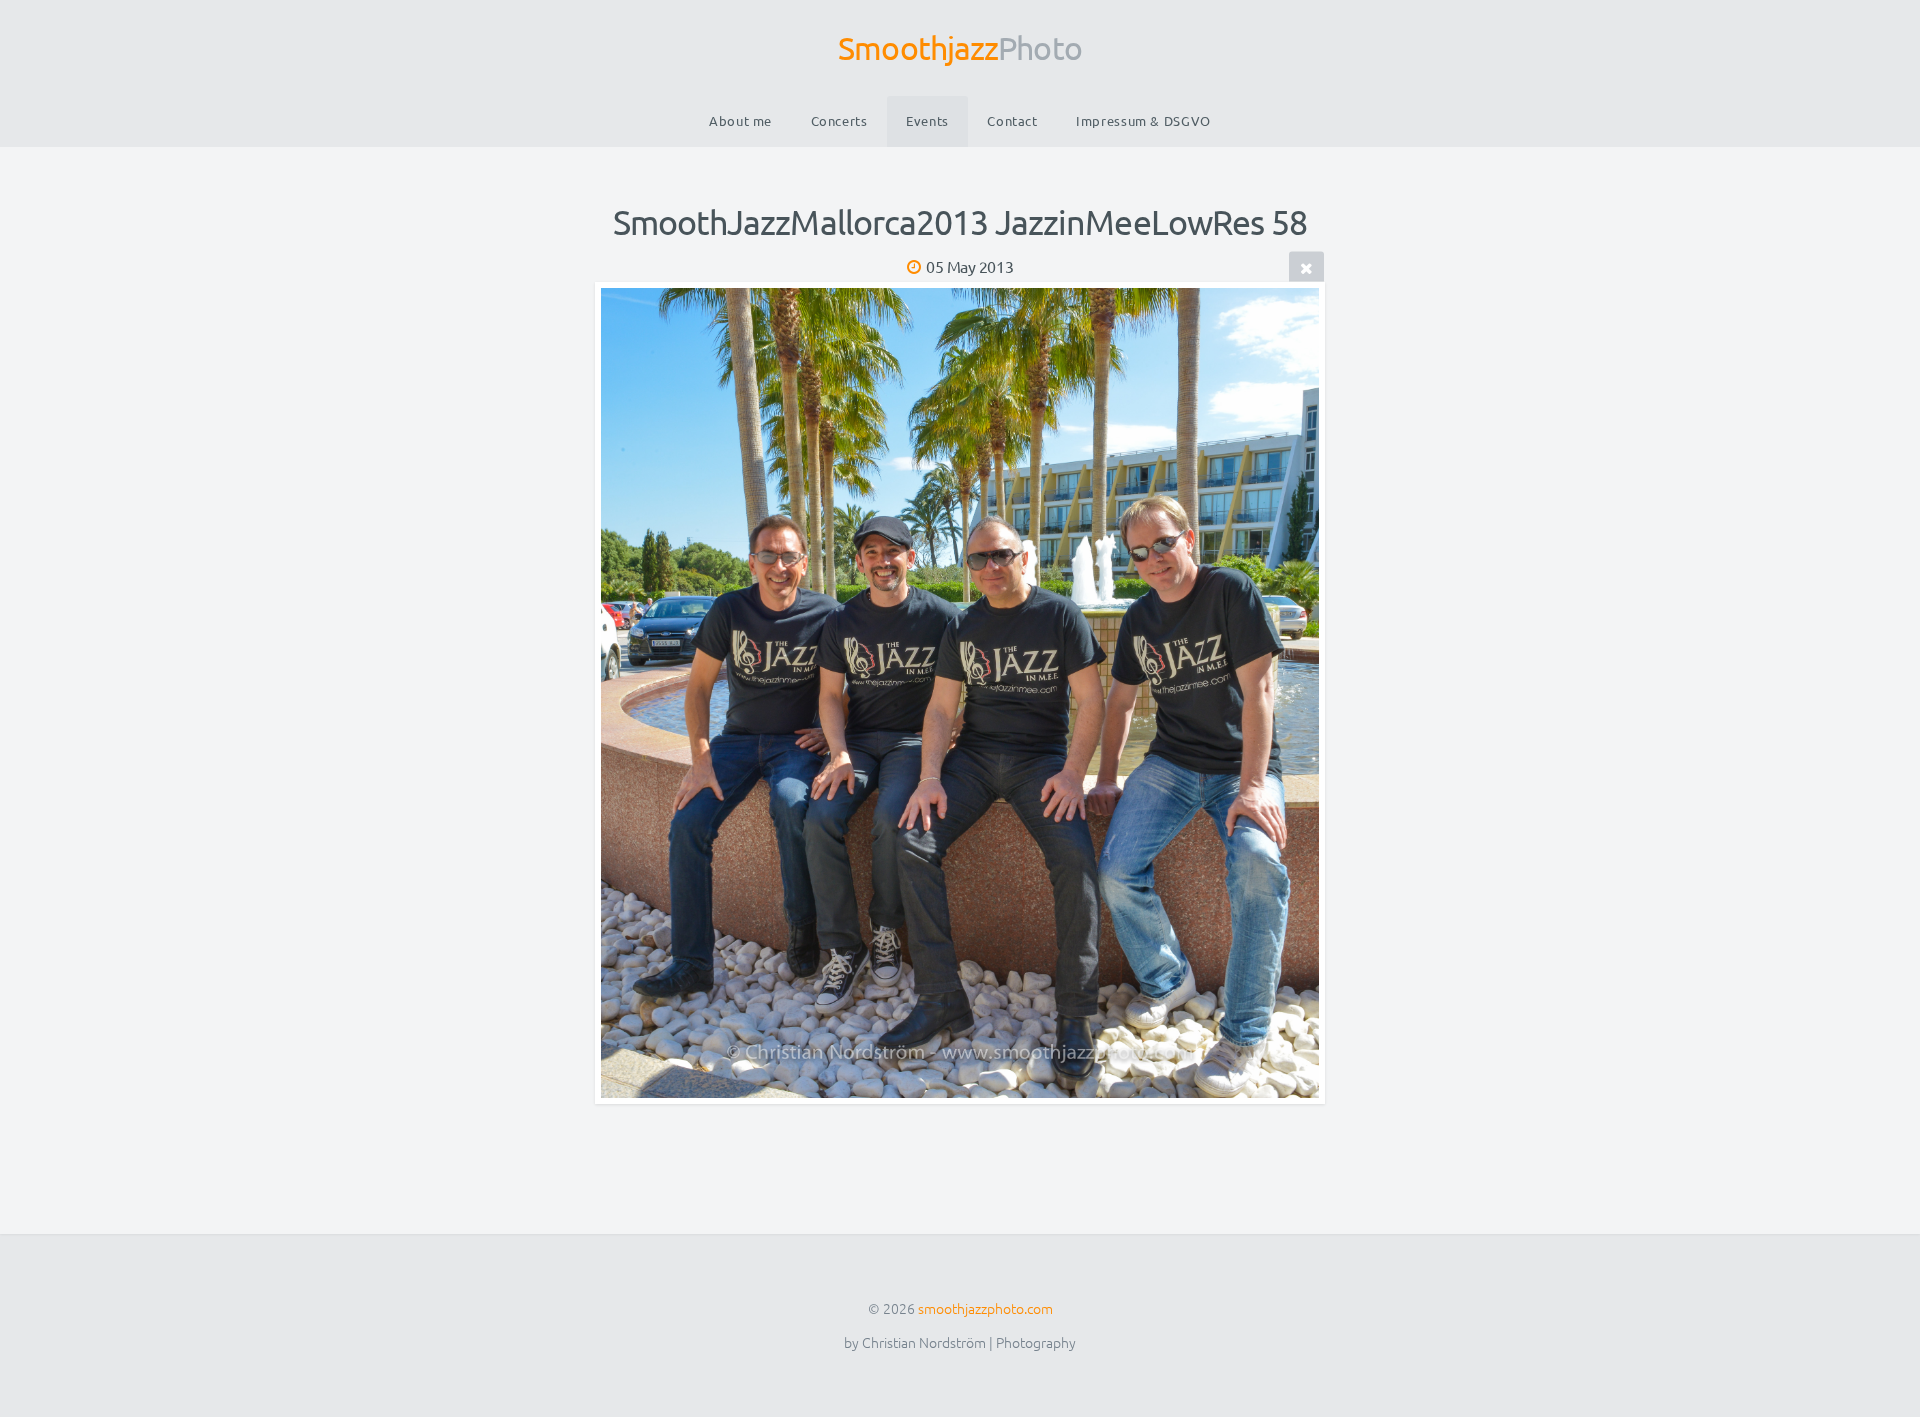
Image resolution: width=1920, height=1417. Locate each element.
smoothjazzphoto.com (985, 1308)
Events (927, 120)
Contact (1012, 120)
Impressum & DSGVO (1143, 120)
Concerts (839, 120)
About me (740, 120)
